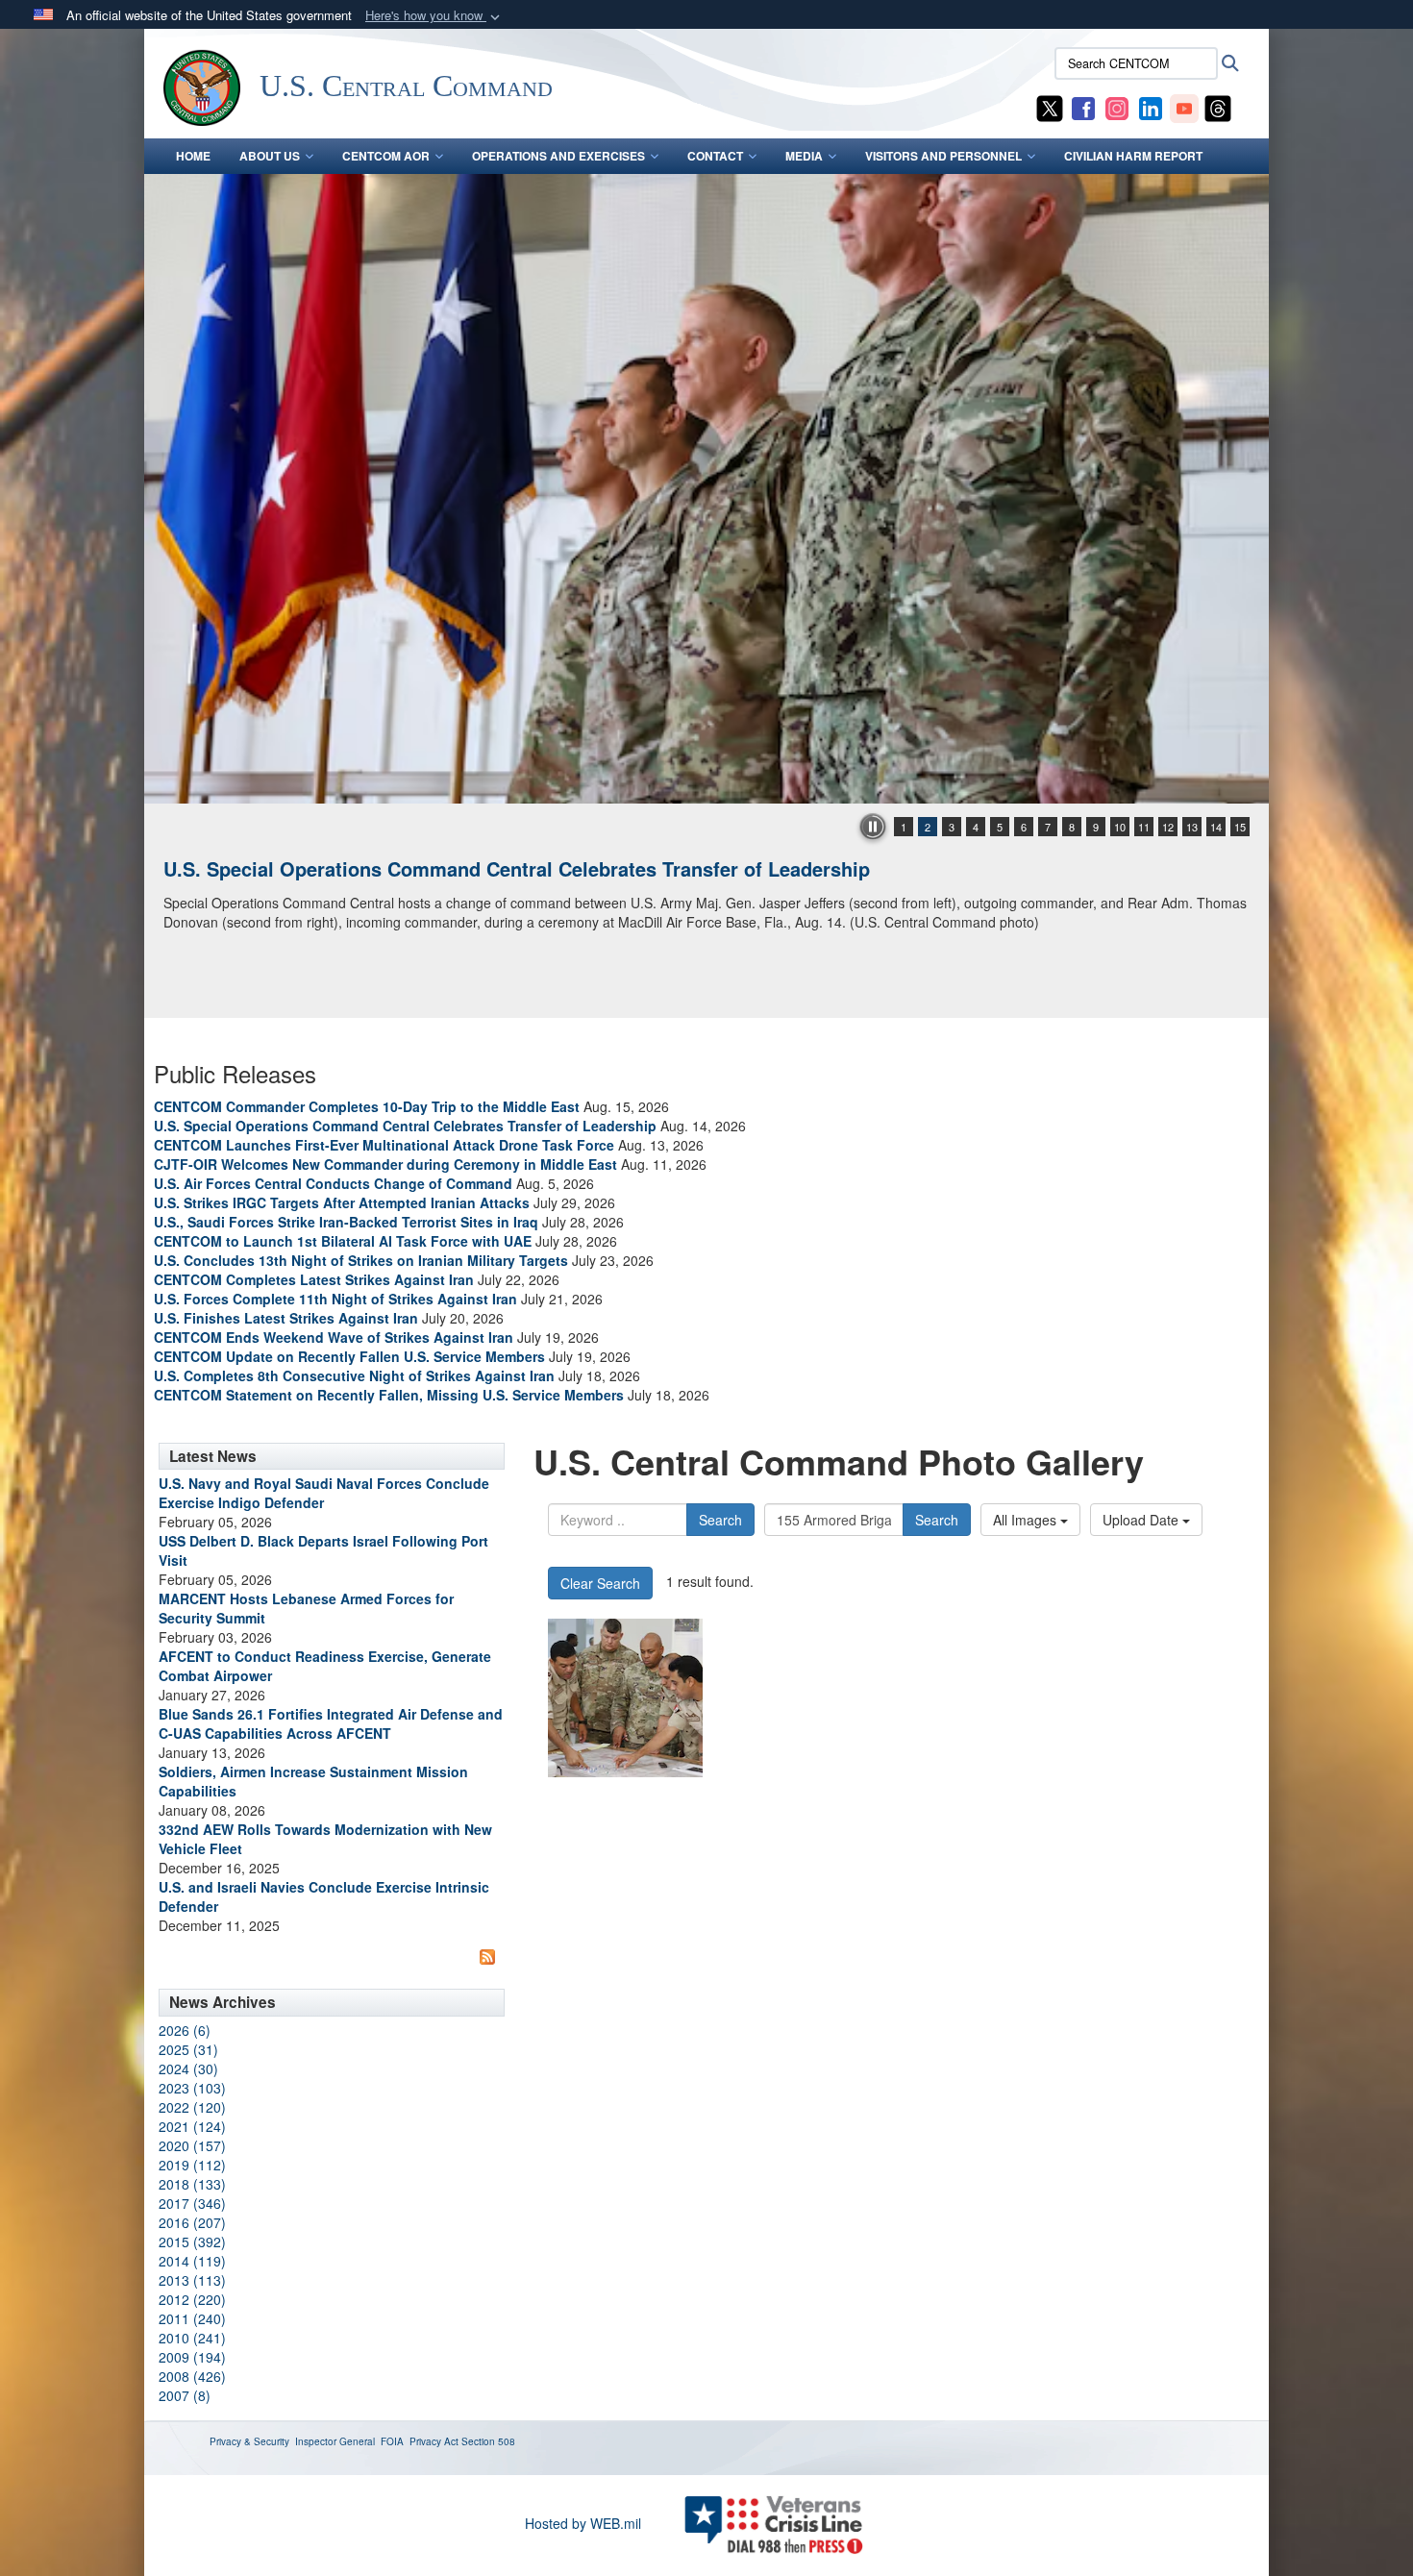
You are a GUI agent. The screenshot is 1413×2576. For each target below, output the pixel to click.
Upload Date (1142, 1520)
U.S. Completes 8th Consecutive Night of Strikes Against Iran (354, 1375)
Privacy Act (434, 2441)
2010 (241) (192, 2338)
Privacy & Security (249, 2441)
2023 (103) (192, 2088)
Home (193, 156)
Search (720, 1520)
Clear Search (600, 1583)
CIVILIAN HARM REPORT (1133, 156)
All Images (1027, 1520)
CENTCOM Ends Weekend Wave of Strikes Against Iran (334, 1337)
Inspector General (335, 2441)
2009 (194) (192, 2357)
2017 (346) (192, 2203)
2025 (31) (188, 2049)
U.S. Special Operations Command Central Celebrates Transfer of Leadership (517, 868)
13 (1192, 827)
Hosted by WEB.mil (583, 2523)
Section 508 (488, 2441)
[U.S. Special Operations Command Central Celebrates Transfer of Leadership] (706, 489)
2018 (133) (192, 2184)
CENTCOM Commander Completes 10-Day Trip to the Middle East (367, 1106)
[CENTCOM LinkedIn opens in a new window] (1151, 107)
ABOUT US (270, 156)
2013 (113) (192, 2280)
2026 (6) (185, 2030)
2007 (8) (185, 2395)
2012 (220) (192, 2299)
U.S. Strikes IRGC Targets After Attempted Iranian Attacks (342, 1202)
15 (1240, 827)
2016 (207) (192, 2222)
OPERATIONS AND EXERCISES (558, 156)
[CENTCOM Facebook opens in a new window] (1083, 107)
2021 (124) (192, 2126)
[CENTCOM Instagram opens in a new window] (1117, 107)
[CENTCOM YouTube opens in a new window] (1184, 107)
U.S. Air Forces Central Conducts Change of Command (333, 1183)
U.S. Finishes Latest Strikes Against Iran (286, 1318)
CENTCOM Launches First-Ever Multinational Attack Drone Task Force (384, 1145)
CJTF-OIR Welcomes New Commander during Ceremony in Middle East (385, 1164)
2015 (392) (192, 2242)
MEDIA (804, 156)
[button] (434, 16)
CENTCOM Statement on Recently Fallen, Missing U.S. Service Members (389, 1395)
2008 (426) (192, 2376)
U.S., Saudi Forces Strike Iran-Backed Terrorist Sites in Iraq (346, 1222)
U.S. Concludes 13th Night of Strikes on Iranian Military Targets (361, 1260)
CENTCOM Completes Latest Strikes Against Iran (314, 1279)
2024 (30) (188, 2068)
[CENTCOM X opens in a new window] (1050, 107)
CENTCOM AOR (386, 156)
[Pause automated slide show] (873, 827)
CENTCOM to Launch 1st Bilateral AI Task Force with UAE (343, 1241)
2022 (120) (192, 2107)
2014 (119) (192, 2261)
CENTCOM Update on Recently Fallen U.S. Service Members (349, 1356)
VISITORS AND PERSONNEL (943, 156)
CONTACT (715, 156)
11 (1144, 827)
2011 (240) (192, 2318)
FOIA (392, 2441)
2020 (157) (192, 2145)
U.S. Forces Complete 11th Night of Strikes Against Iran (335, 1299)
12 (1168, 827)
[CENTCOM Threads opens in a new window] (1218, 107)
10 (1120, 827)
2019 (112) (192, 2165)
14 (1216, 827)
